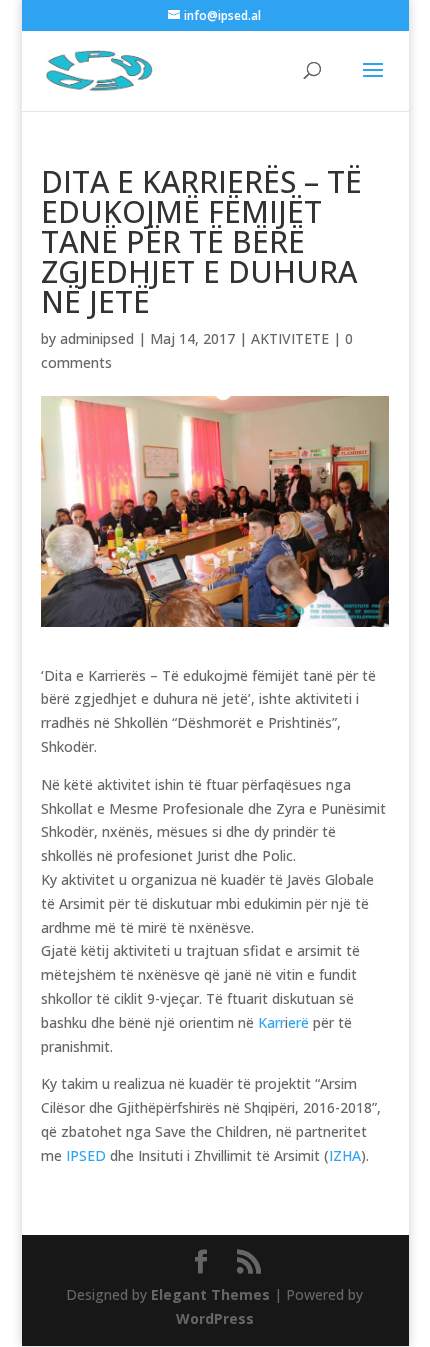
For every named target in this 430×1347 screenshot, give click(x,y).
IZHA (345, 1155)
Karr (271, 1022)
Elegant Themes (210, 1294)
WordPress (215, 1318)
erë (298, 1022)
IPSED (86, 1155)
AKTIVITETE (290, 338)
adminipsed (97, 338)
